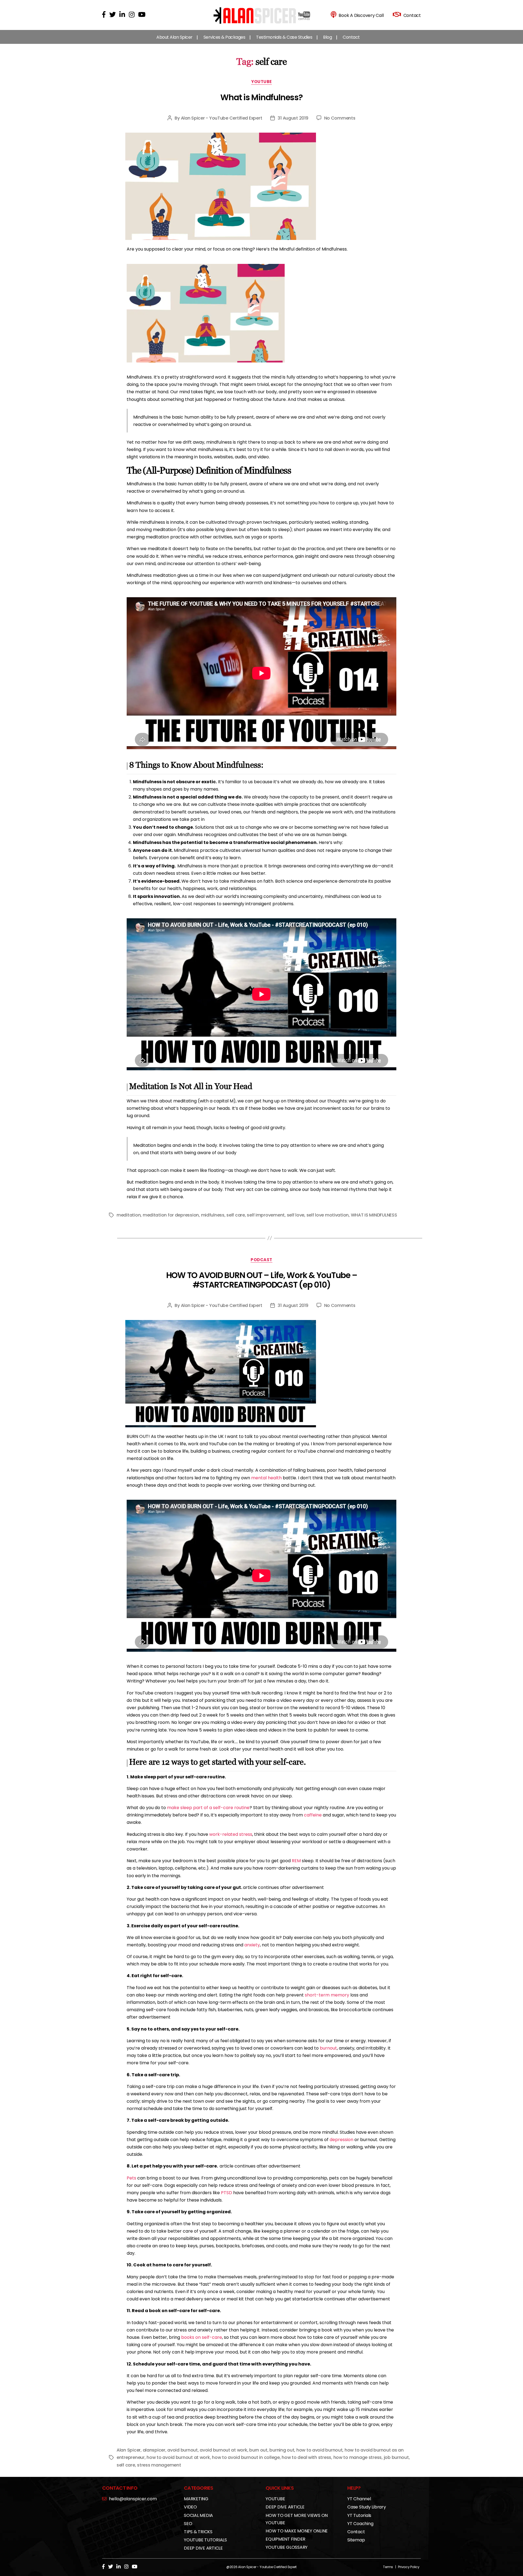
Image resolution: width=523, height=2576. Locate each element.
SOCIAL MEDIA (198, 2515)
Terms (388, 2567)
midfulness (213, 1215)
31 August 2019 (293, 118)
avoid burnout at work (223, 2450)
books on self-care (202, 2337)
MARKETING (196, 2499)
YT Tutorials (359, 2515)
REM (296, 1861)
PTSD (226, 2193)
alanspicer (154, 2450)
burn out (258, 2450)
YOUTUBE (261, 82)
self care (236, 1215)
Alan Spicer (129, 2450)
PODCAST (261, 1260)
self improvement (266, 1215)
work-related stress (231, 1834)
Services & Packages (224, 37)
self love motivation (328, 1215)
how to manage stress (358, 2457)
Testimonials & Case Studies (284, 37)
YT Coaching (360, 2524)
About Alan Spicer (174, 37)
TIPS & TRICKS (198, 2532)
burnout (328, 2048)
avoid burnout (183, 2450)
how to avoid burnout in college (246, 2457)
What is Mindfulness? (261, 97)
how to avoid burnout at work (178, 2457)
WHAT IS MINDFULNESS (374, 1215)
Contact (351, 37)
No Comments (340, 118)
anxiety (252, 1945)
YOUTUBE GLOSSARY (287, 2547)
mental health (266, 1478)
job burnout (396, 2457)
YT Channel (359, 2499)
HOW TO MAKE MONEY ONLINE (297, 2531)
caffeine (313, 1815)
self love (296, 1215)
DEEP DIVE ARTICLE (203, 2548)
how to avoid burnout (320, 2450)
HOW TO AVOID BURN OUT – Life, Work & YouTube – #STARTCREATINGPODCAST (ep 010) (262, 1280)
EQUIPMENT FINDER (285, 2539)
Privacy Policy (409, 2567)
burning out (282, 2450)
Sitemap (356, 2540)
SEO (188, 2524)
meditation (129, 1215)
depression (341, 2140)
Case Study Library (367, 2507)
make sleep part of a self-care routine (208, 1808)
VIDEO (190, 2507)
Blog (327, 37)
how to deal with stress (306, 2457)
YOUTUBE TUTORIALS (205, 2540)
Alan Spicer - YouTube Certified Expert (222, 118)
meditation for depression (171, 1215)
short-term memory (327, 1995)
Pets (131, 2178)
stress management (159, 2465)
